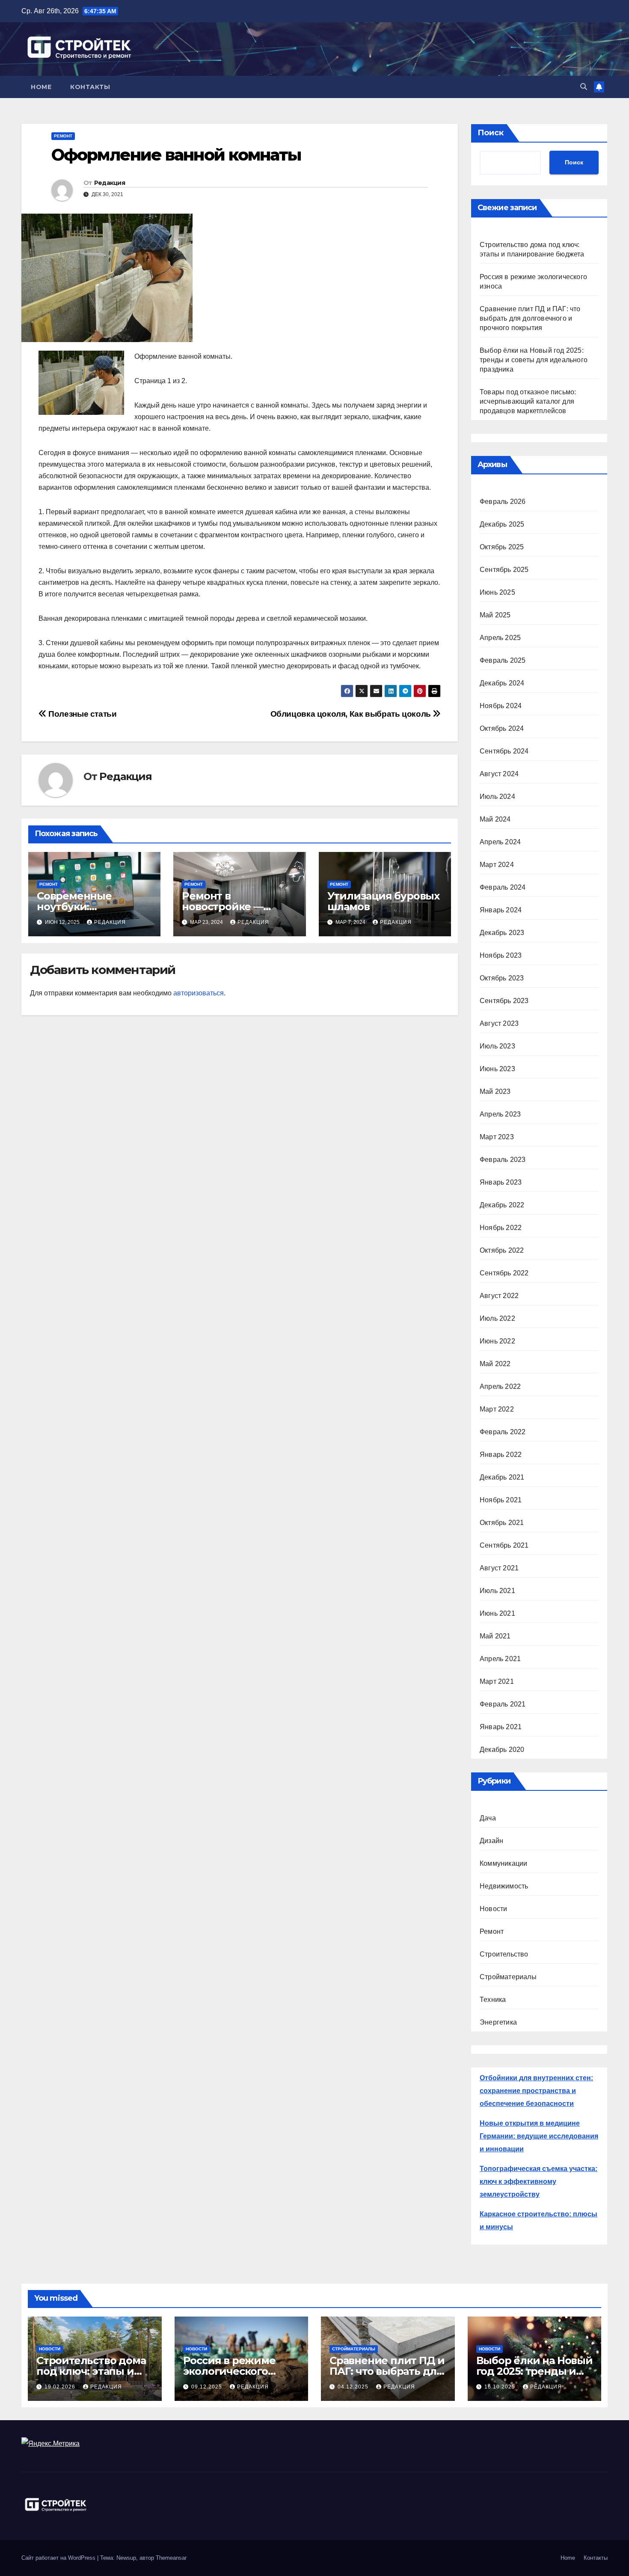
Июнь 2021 (497, 1613)
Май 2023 (495, 1091)
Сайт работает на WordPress (59, 2558)
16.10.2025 (501, 2387)
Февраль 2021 (503, 1704)
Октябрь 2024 (502, 728)
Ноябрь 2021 (501, 1500)
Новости (493, 1909)
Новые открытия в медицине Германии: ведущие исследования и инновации (539, 2136)
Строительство (504, 1954)
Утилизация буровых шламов (383, 901)
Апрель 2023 (500, 1114)
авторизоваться (199, 993)
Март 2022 (497, 1409)
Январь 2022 (501, 1455)
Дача (488, 1818)
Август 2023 (499, 1023)
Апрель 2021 (500, 1659)
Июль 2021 (497, 1591)
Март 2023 (497, 1137)
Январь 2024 (501, 910)
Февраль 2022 (503, 1432)
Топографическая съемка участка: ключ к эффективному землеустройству (539, 2181)
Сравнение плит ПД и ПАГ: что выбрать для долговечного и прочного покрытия (530, 318)
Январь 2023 (501, 1182)
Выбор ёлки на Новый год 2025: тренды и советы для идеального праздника (534, 360)
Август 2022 (499, 1296)
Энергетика (498, 2022)
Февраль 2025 (503, 660)
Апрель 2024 (500, 842)
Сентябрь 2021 (504, 1545)
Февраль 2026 (503, 502)
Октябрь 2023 (502, 978)
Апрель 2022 (500, 1386)
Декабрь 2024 (502, 683)
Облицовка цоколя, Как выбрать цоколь (352, 714)
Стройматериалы (508, 1977)
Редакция (110, 183)
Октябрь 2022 (502, 1250)
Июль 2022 (497, 1318)
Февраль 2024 (503, 887)
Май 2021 (495, 1636)
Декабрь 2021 (502, 1477)
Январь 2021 (501, 1727)
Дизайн (491, 1841)
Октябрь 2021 (502, 1523)
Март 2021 (497, 1681)
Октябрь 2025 (502, 547)
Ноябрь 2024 (501, 706)
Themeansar (171, 2558)
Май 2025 (495, 615)
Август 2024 (499, 774)
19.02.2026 (61, 2387)
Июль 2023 (497, 1046)
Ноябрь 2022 (501, 1228)
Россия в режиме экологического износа (229, 2371)
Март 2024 (497, 865)
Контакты (90, 87)
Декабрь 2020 (502, 1750)
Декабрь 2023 (502, 933)
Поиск (491, 133)
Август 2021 (499, 1568)
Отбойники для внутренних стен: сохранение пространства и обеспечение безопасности (536, 2091)
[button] (584, 87)
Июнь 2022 (497, 1341)
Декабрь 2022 (502, 1205)
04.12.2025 (354, 2387)
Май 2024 (495, 819)
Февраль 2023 (503, 1160)
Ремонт (63, 136)
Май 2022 (495, 1364)
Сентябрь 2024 (504, 751)
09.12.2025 (208, 2387)
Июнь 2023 (497, 1069)
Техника (493, 2000)
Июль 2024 (497, 797)
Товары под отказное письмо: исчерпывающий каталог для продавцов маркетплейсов (528, 401)
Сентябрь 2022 (504, 1273)
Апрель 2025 (500, 638)
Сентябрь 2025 (504, 570)
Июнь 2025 (497, 592)
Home (41, 87)
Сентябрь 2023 (504, 1001)
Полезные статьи (82, 714)
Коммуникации (503, 1863)
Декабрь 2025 (502, 524)
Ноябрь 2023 (501, 955)
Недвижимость (504, 1886)
